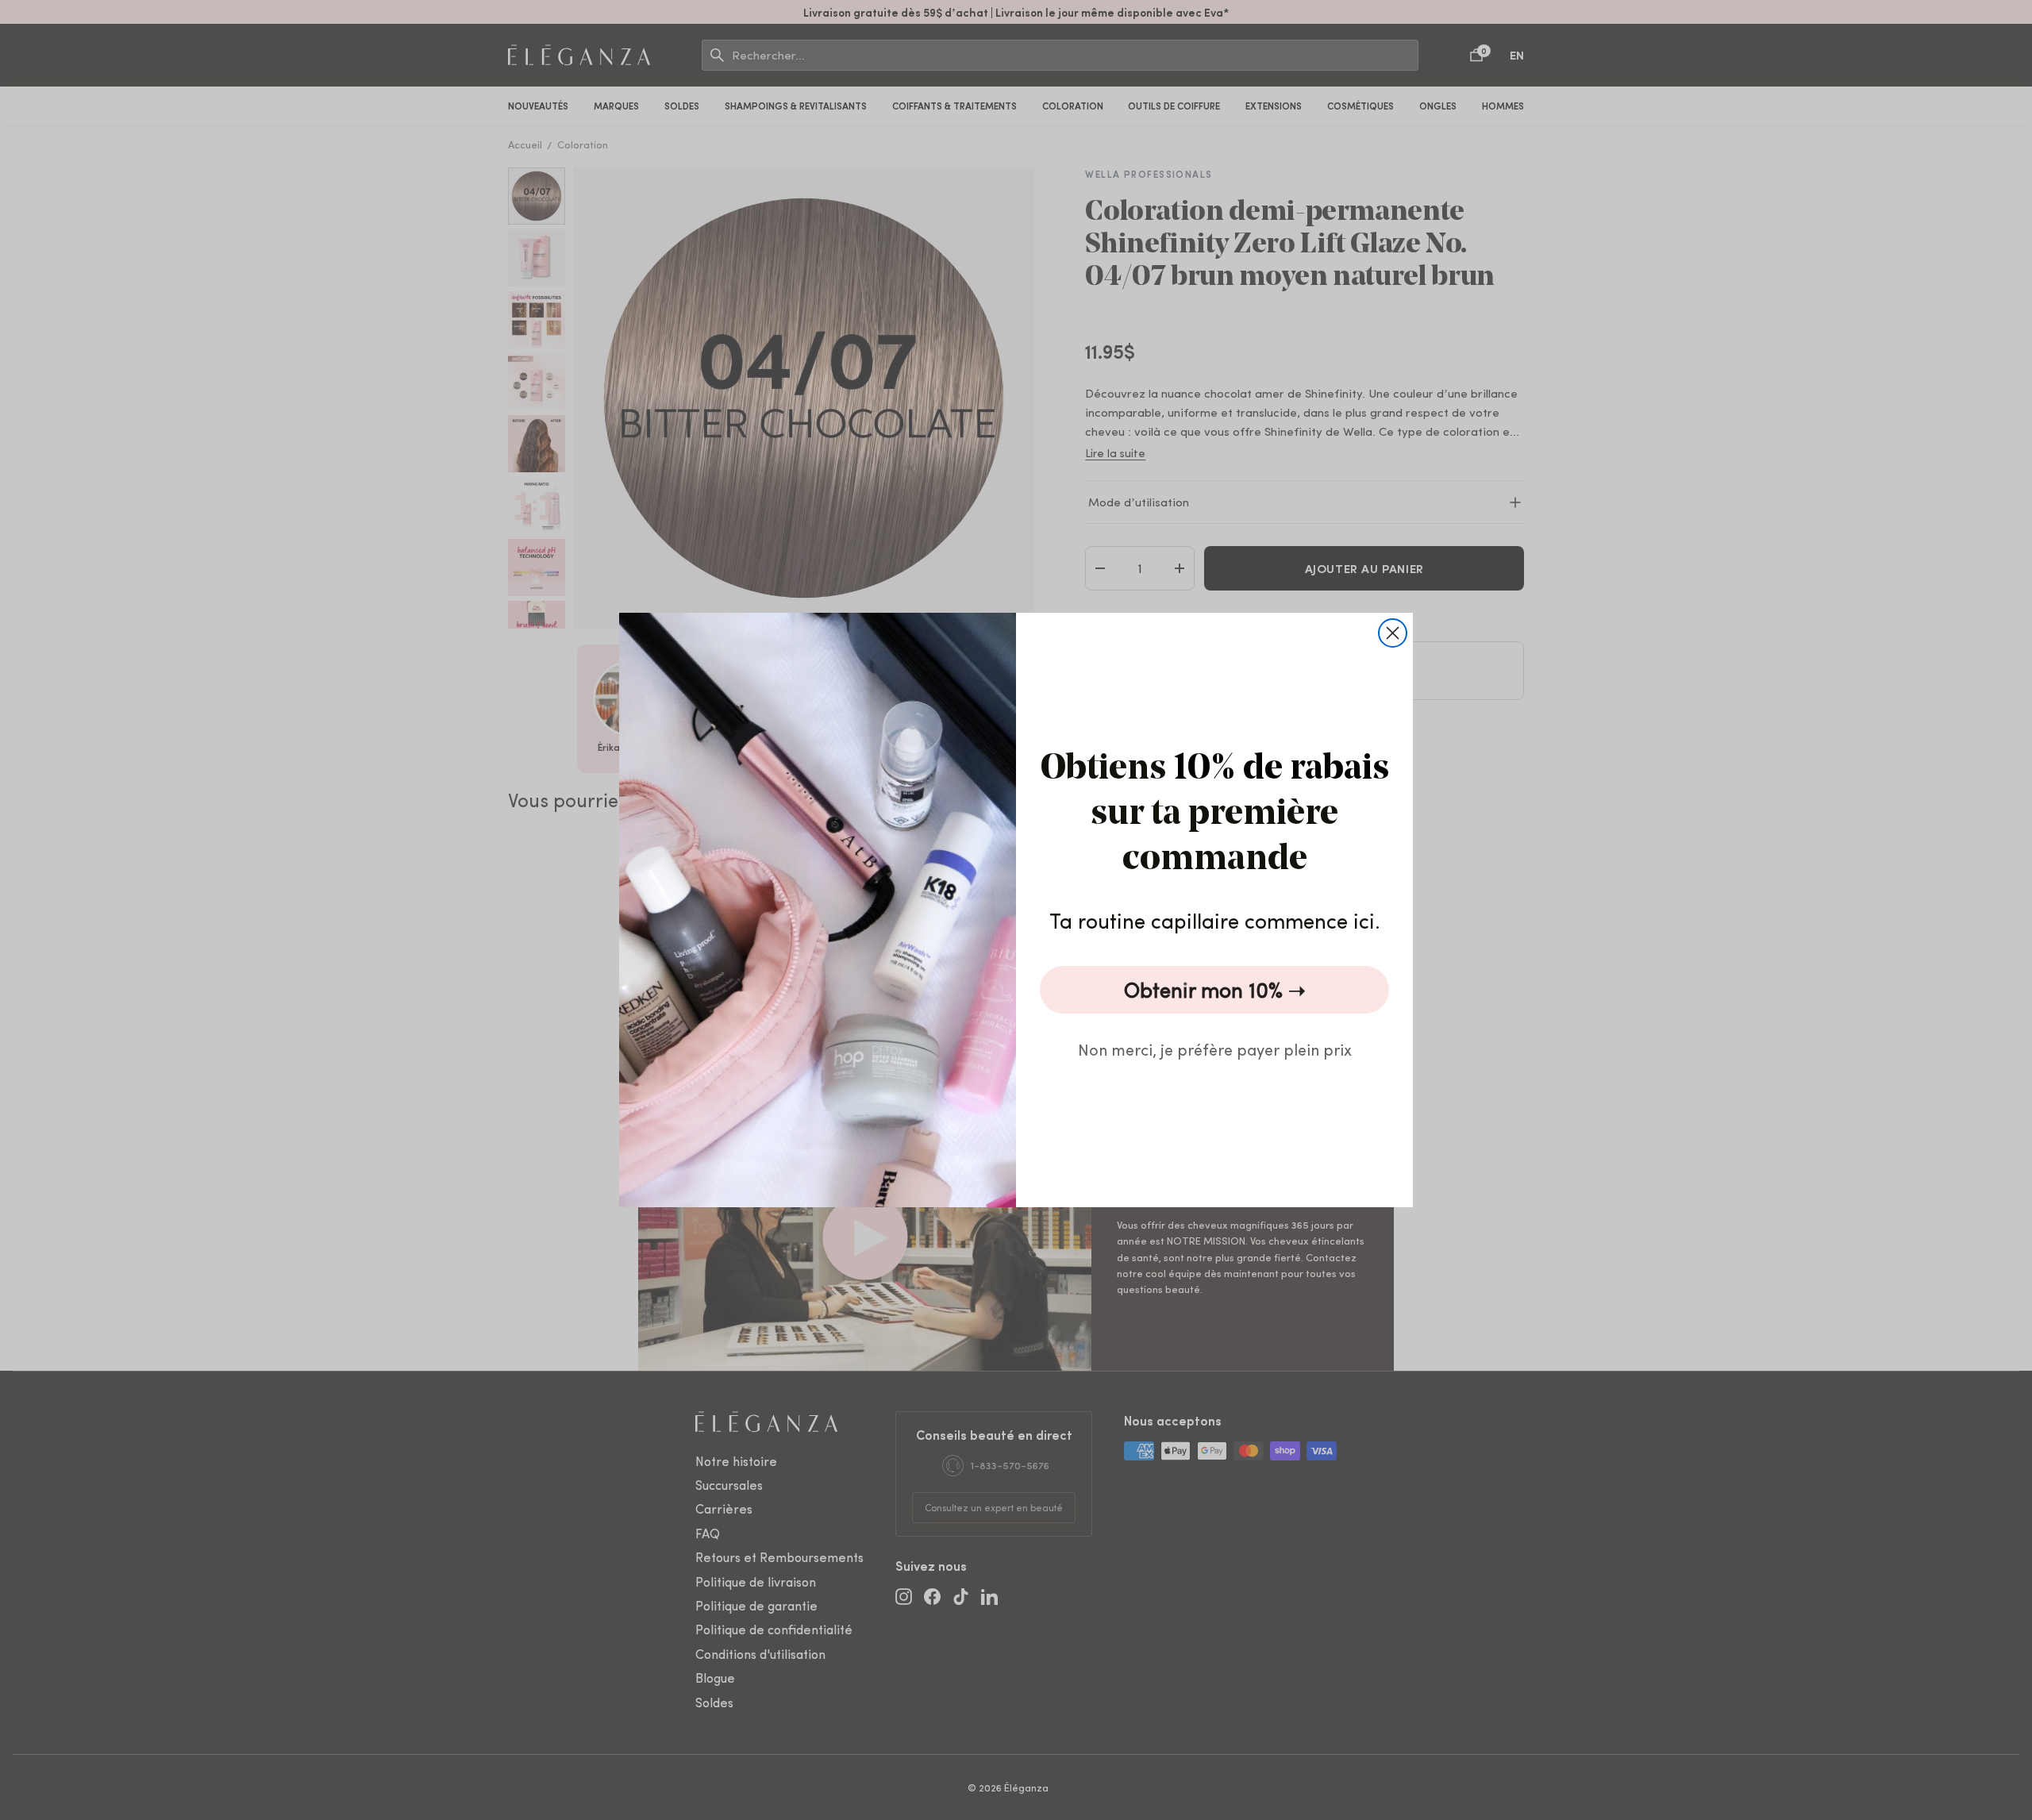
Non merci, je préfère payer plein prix (1215, 1049)
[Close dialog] (1393, 633)
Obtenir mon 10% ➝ (1215, 989)
